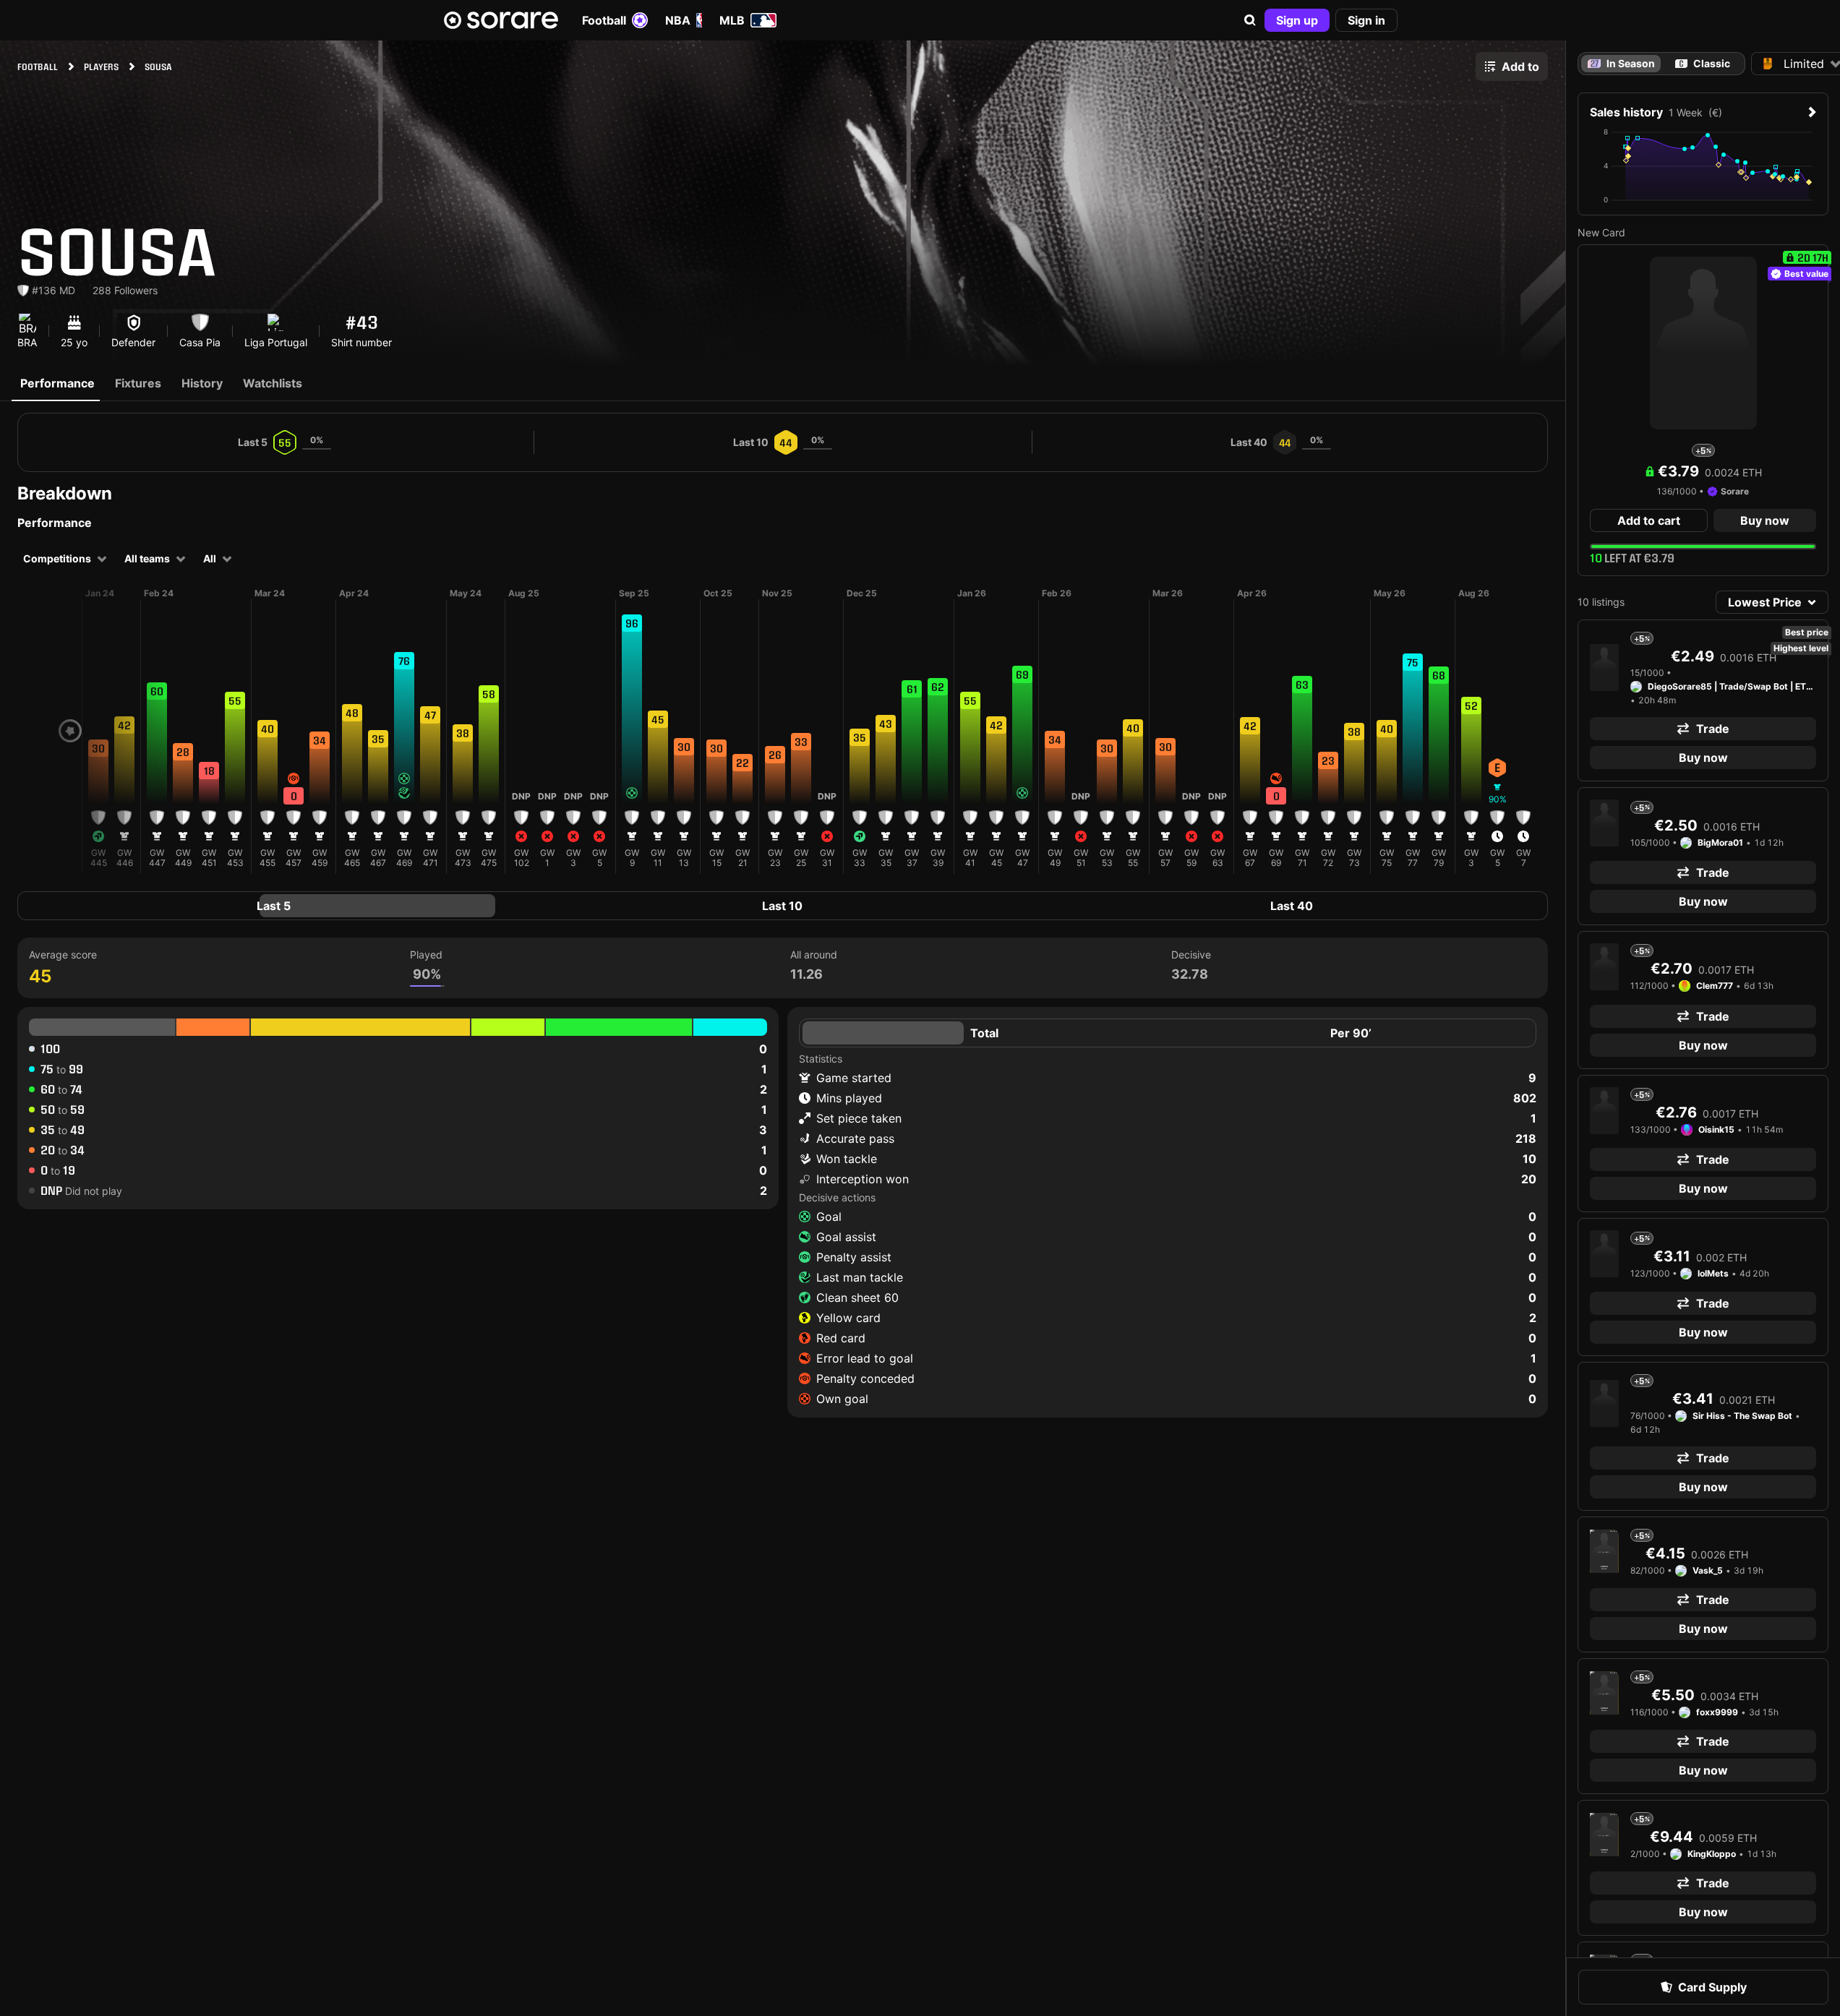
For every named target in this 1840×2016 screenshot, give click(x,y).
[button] (1250, 20)
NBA (678, 20)
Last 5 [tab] (274, 906)
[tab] (1703, 64)
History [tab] (202, 383)
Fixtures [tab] (138, 383)
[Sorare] (501, 20)
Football (604, 20)
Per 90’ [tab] (1351, 1033)
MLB (732, 20)
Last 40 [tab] (1292, 906)
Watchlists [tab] (273, 383)
